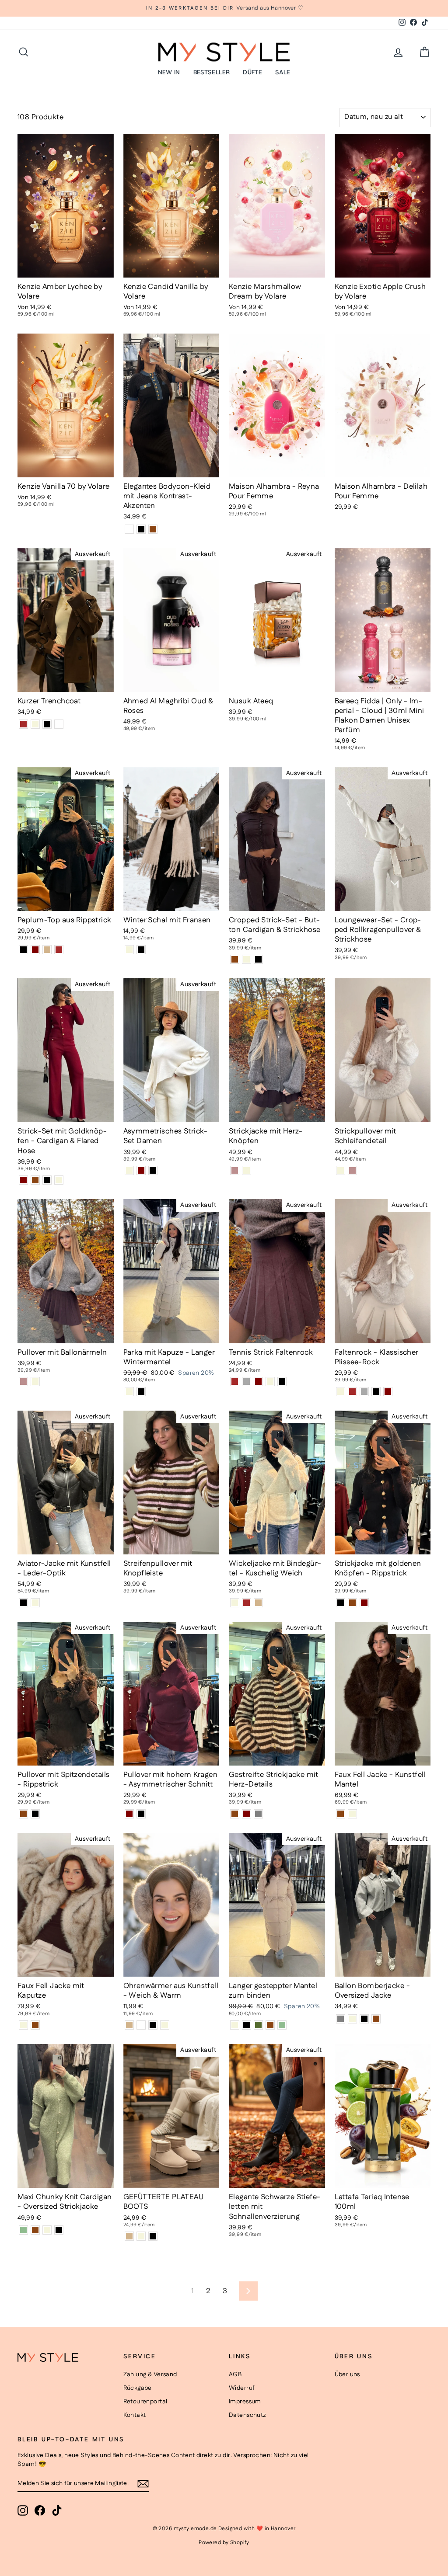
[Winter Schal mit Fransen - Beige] (129, 950)
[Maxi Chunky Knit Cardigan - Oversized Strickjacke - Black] (59, 2230)
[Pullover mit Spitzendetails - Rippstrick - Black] (35, 1814)
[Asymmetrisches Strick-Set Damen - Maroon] (141, 1170)
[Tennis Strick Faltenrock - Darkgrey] (247, 1382)
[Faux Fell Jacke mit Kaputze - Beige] (23, 2025)
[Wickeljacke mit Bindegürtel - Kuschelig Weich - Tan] (258, 1603)
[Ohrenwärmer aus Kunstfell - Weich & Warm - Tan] (129, 2025)
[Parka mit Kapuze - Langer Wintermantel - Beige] (129, 1392)
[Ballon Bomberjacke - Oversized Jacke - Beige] (352, 2019)
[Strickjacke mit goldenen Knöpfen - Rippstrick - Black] (341, 1603)
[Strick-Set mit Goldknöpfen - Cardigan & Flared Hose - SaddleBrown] (35, 1180)
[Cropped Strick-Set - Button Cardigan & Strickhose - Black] (258, 959)
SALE (283, 72)
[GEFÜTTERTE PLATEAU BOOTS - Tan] (129, 2236)
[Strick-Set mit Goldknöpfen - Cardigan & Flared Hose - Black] (47, 1180)
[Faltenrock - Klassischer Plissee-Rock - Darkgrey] (364, 1392)
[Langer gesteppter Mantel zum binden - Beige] (235, 2025)
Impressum (245, 2402)
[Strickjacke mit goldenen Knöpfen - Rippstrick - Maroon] (364, 1603)
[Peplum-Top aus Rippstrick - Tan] (47, 950)
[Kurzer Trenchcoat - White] (59, 724)
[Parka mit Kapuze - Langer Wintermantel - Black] (141, 1392)
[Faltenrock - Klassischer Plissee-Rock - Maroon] (388, 1392)
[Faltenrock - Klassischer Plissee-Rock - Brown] (352, 1392)
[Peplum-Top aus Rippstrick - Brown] (59, 950)
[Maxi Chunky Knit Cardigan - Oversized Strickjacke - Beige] (47, 2230)
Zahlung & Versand (150, 2374)
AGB (235, 2374)
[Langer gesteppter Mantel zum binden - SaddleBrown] (270, 2025)
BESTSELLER (212, 72)
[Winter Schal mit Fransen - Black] (141, 950)
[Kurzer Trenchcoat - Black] (47, 724)
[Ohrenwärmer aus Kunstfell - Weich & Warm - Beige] (165, 2025)
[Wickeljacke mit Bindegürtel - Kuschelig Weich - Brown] (247, 1603)
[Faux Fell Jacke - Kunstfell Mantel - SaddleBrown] (341, 1814)
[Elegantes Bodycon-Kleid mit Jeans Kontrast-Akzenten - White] (129, 529)
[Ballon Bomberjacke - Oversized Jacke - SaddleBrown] (376, 2019)
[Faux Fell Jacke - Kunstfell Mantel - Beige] (352, 1814)
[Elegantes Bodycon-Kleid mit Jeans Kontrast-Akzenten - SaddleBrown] (153, 529)
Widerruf (242, 2388)
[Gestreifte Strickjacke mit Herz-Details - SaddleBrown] (235, 1814)
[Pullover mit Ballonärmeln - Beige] (35, 1382)
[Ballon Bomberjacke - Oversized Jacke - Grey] (341, 2019)
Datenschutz (247, 2415)
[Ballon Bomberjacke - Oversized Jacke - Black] (364, 2019)
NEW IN (169, 72)
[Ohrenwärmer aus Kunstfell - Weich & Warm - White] (141, 2025)
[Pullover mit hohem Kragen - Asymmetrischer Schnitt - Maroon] (129, 1814)
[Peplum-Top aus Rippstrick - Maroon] (35, 950)
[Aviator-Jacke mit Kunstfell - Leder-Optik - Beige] (35, 1603)
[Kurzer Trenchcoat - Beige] (35, 724)
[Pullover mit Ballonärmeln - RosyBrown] (23, 1382)
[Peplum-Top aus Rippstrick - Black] (23, 950)
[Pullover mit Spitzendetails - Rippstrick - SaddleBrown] (23, 1814)
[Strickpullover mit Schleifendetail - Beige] (341, 1170)
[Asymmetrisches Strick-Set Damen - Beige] (129, 1170)
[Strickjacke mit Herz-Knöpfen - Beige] (247, 1170)
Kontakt (135, 2415)
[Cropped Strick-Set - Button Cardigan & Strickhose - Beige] (247, 959)
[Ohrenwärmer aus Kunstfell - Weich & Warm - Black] (153, 2025)
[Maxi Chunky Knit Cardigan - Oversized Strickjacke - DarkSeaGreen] (23, 2230)
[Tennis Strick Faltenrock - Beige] (270, 1382)
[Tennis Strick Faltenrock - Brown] (235, 1382)
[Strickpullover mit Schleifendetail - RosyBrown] (352, 1170)
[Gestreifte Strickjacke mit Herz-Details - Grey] (258, 1814)
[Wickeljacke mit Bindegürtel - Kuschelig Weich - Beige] (235, 1603)
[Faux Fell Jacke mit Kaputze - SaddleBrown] (35, 2025)
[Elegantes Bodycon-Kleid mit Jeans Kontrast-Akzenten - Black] (141, 529)
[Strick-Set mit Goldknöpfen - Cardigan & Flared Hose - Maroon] (23, 1180)
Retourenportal (145, 2402)
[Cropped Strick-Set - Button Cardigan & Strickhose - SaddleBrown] (235, 959)
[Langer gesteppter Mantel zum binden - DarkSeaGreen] (282, 2025)
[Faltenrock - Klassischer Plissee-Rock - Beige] (341, 1392)
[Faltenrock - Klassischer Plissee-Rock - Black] (376, 1392)
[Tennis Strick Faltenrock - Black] (282, 1382)
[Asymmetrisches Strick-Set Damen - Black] (153, 1170)
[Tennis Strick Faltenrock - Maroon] (258, 1382)
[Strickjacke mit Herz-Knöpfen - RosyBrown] (235, 1170)
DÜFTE (252, 72)
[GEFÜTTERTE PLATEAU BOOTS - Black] (153, 2236)
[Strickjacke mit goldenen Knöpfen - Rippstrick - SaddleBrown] (352, 1603)
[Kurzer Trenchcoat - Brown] (23, 724)
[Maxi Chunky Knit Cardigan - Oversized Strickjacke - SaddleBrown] (35, 2230)
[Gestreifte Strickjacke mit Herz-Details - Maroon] (247, 1814)
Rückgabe (138, 2388)
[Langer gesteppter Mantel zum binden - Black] (247, 2025)
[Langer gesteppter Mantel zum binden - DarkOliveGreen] (258, 2025)
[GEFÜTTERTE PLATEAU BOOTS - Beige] (141, 2236)
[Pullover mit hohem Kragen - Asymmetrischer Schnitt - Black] (141, 1814)
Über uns (347, 2374)
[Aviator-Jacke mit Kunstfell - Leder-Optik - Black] (23, 1603)
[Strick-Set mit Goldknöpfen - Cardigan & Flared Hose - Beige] (59, 1180)
